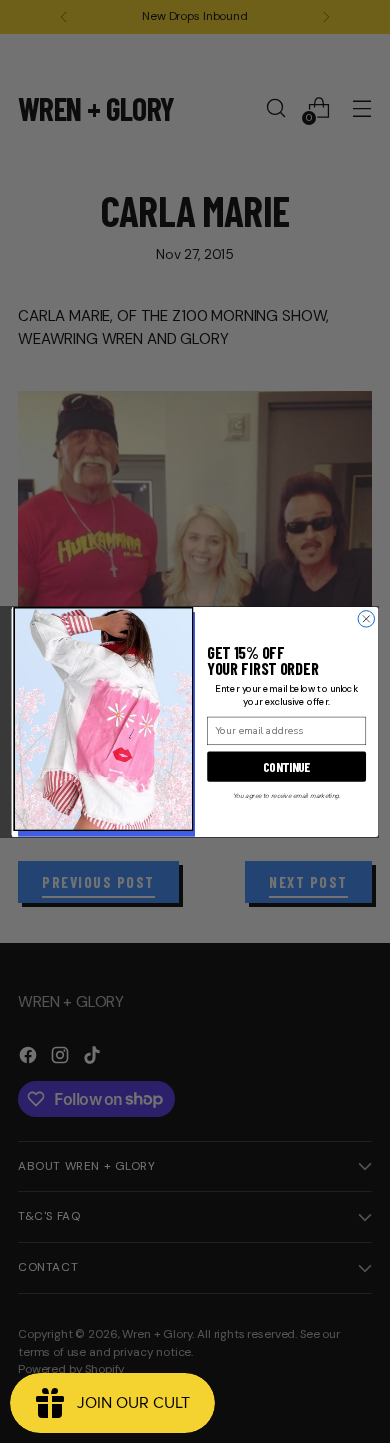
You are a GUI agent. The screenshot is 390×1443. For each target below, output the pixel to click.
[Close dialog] (366, 618)
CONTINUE (286, 766)
